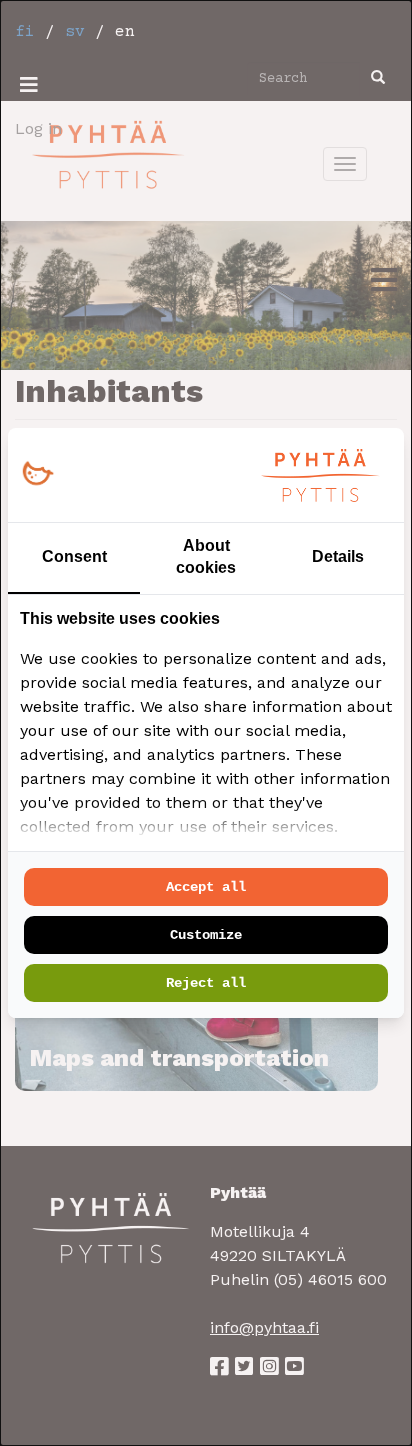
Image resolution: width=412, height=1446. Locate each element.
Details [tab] (338, 556)
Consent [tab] (74, 556)
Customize (206, 935)
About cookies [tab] (206, 557)
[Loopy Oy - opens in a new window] (37, 474)
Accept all (206, 887)
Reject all (206, 983)
